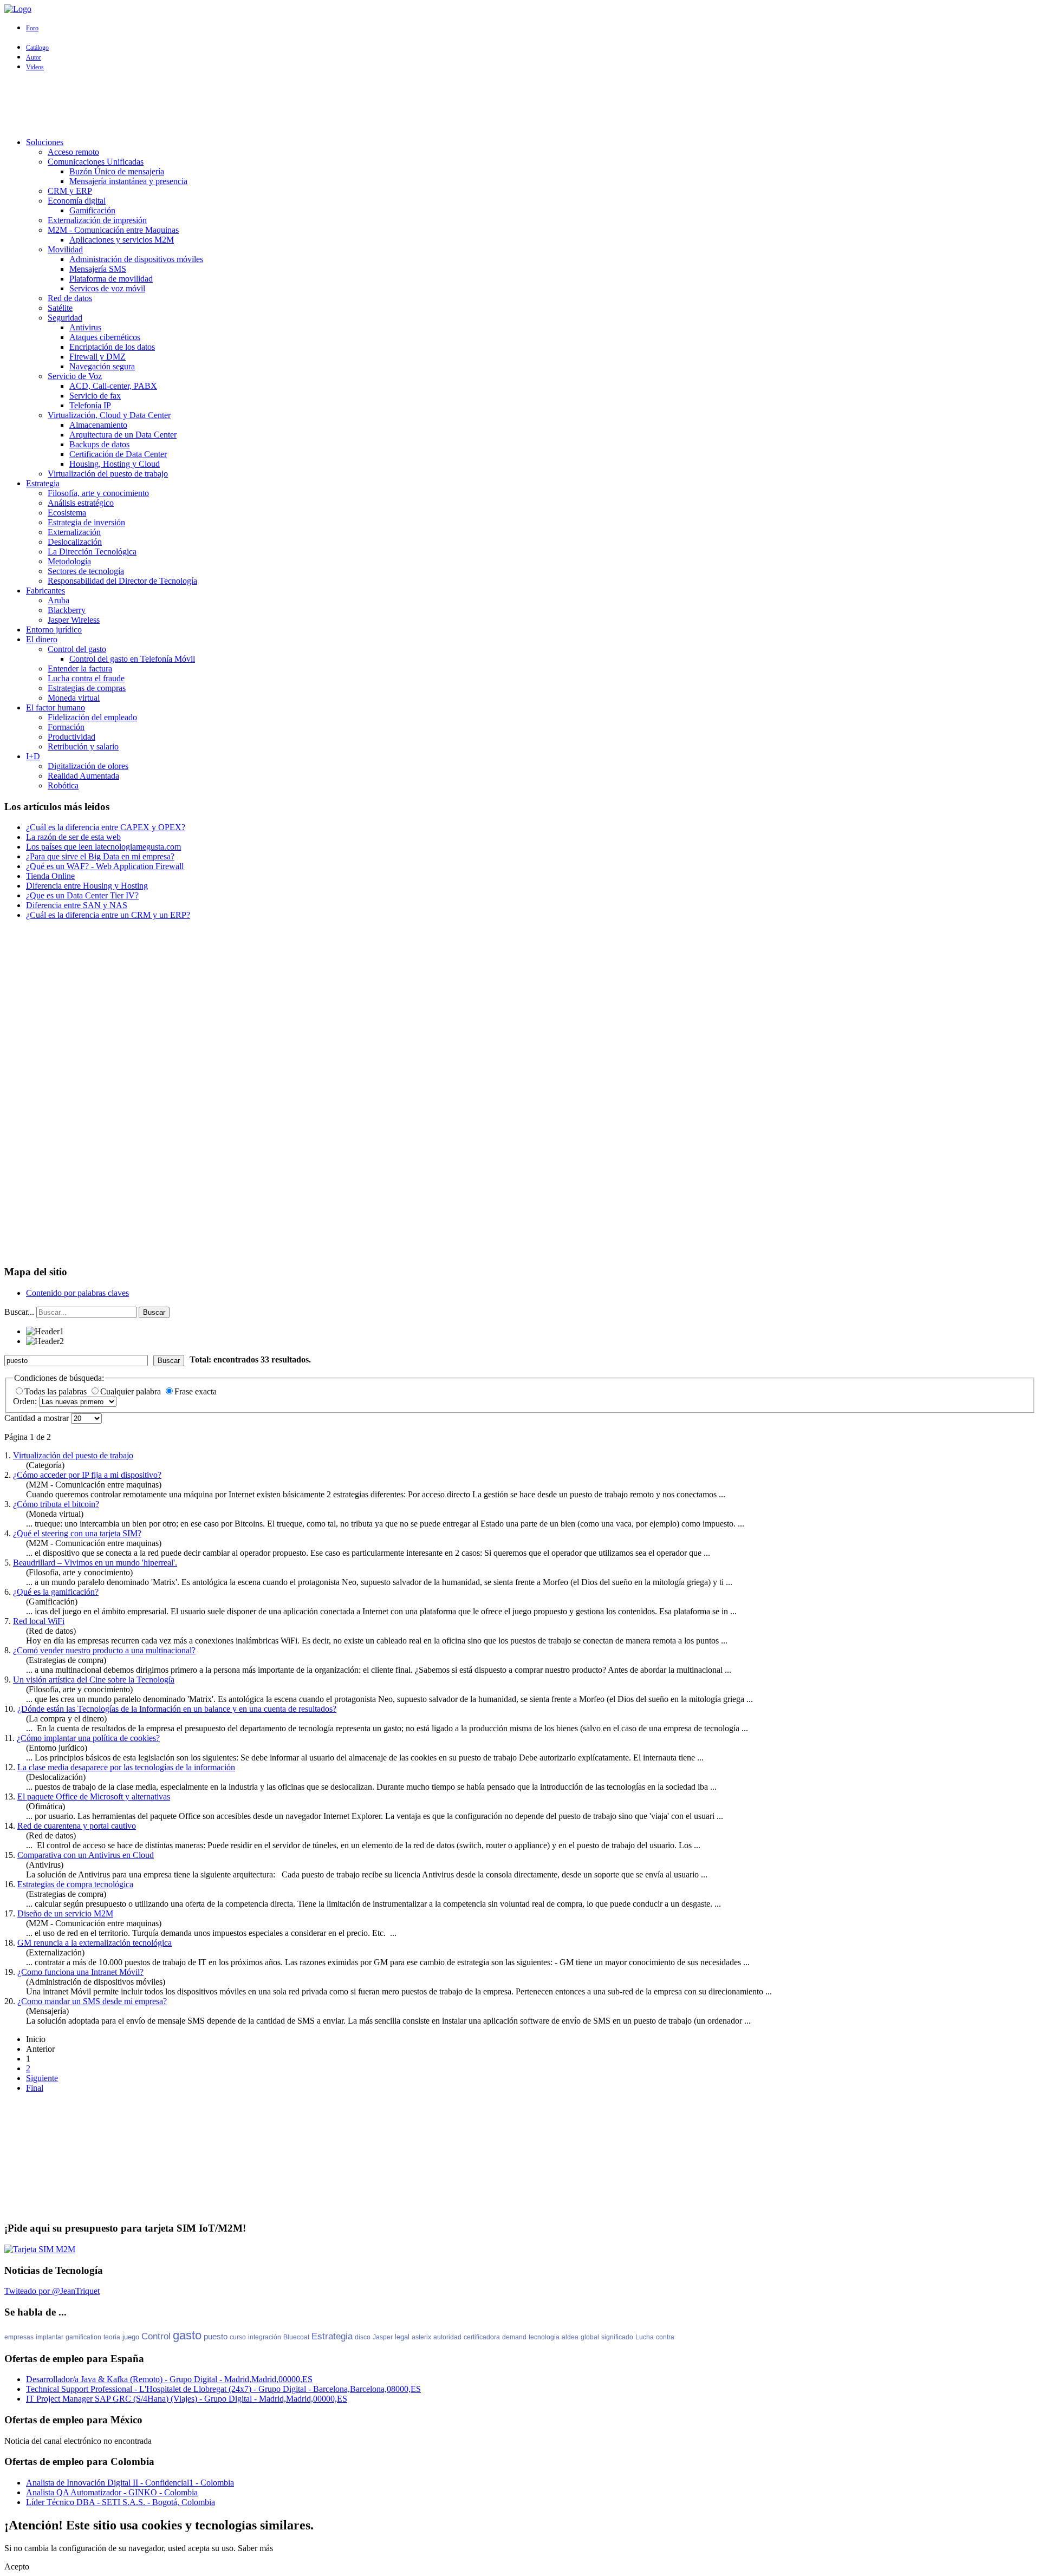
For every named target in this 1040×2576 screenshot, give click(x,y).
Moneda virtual (74, 698)
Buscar (154, 1312)
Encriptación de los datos (112, 347)
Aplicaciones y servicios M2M (122, 240)
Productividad (71, 737)
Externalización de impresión (97, 220)
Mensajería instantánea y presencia (128, 181)
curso (238, 2337)
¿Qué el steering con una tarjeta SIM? (77, 1533)
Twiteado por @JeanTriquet (52, 2291)
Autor (34, 57)
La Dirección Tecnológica (92, 552)
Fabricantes (45, 591)
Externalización (74, 532)
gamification (83, 2337)
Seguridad (65, 318)
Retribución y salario (83, 746)
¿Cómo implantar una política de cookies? (88, 1738)
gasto (187, 2335)
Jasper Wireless (74, 620)
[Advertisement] (520, 105)
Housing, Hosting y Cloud (115, 464)
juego (131, 2337)
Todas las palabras (57, 1391)
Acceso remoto (73, 152)
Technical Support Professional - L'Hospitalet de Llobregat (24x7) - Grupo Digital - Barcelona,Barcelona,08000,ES (223, 2389)
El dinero (42, 639)
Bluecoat (296, 2337)
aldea (570, 2337)
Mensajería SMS (98, 269)
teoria (112, 2337)
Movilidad (65, 249)
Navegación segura (102, 366)
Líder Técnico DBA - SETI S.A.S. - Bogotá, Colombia (121, 2502)
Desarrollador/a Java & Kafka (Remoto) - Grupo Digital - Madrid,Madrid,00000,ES (169, 2379)
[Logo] (18, 9)
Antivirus (85, 327)
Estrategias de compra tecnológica (75, 1884)
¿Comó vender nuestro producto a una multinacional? (104, 1650)
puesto (216, 2336)
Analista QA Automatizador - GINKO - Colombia (112, 2492)
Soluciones (45, 142)
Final (35, 2088)
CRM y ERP (70, 191)
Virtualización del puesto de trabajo (108, 474)
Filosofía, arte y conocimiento (98, 493)
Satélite (60, 308)
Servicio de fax (95, 396)
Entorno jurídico (54, 630)
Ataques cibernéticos (105, 337)
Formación (66, 727)
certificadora (482, 2337)
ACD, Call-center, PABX (113, 386)
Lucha (645, 2337)
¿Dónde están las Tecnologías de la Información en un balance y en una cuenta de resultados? (177, 1709)
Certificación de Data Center (118, 454)
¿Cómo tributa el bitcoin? (56, 1504)
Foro (32, 28)
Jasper (383, 2337)
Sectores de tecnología (86, 571)
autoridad (447, 2337)
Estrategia (43, 483)
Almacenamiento (98, 425)
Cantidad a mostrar (38, 1418)
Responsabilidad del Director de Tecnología (122, 581)
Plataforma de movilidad (111, 279)
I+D (33, 756)
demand (514, 2337)
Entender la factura (80, 669)
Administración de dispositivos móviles (136, 259)
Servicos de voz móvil (107, 288)
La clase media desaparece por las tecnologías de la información (126, 1767)
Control (156, 2336)
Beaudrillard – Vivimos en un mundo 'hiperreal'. (95, 1563)
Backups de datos (99, 444)
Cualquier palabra (132, 1391)
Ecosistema (67, 513)
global (590, 2337)
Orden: (26, 1401)
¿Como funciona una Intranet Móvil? (80, 1972)
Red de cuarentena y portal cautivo (77, 1826)
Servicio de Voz (75, 376)
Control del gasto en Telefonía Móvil (132, 659)
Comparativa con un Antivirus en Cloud (86, 1855)
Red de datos (70, 298)
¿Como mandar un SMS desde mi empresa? (92, 2001)
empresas (19, 2337)
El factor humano (56, 707)
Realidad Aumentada (83, 776)
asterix (421, 2337)
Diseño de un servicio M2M (65, 1913)
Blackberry (67, 610)
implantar (50, 2337)
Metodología (69, 561)
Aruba (58, 600)
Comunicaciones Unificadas (96, 162)
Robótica (63, 785)
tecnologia (544, 2337)
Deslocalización (75, 542)
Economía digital (77, 201)
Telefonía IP (90, 405)
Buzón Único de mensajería (117, 171)
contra (665, 2337)
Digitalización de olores (88, 766)
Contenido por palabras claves (77, 1293)
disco (363, 2337)
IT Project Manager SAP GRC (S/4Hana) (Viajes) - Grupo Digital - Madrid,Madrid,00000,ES (187, 2399)
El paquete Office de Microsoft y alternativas (94, 1796)
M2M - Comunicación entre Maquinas (113, 230)
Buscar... (19, 1312)
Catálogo (37, 48)
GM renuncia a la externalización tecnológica (95, 1943)
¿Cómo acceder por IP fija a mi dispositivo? (87, 1475)
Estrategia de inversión (86, 522)
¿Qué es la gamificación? (56, 1592)
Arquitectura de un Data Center (123, 435)
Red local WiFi (39, 1621)
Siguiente (42, 2078)
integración (265, 2337)
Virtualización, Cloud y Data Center (109, 415)
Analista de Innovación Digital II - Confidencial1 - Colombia (130, 2483)
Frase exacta (196, 1391)
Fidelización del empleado (92, 717)
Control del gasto (77, 649)
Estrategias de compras (87, 688)
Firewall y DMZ (97, 357)
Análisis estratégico (81, 503)
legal (402, 2337)
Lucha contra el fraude (86, 678)
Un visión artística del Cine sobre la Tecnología (94, 1680)
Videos (35, 67)
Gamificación (92, 210)
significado (617, 2337)
